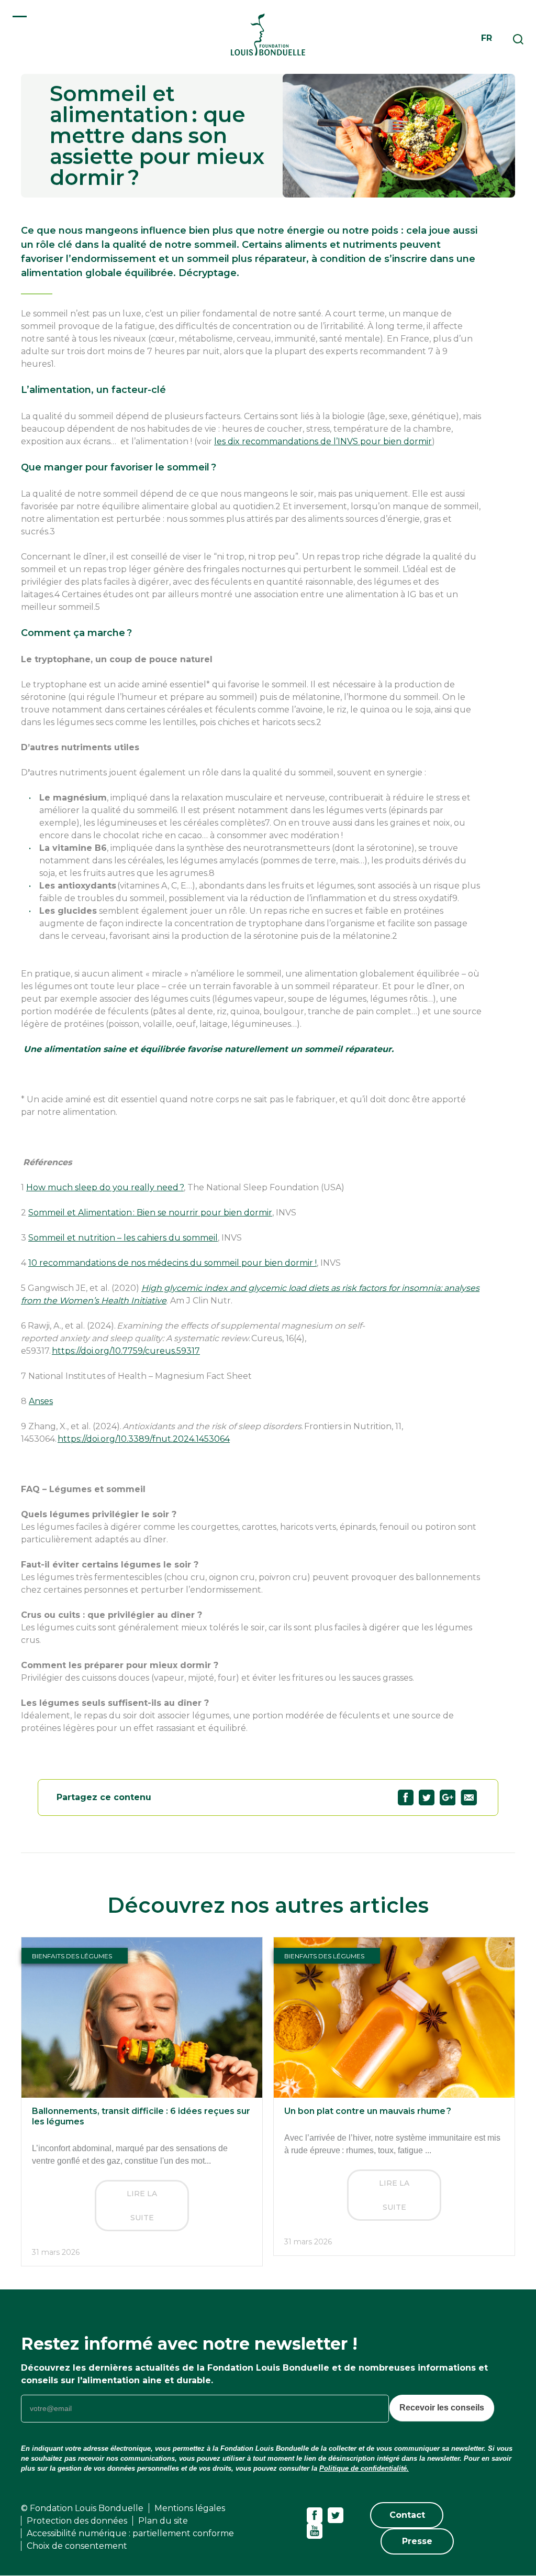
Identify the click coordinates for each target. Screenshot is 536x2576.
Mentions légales (190, 2508)
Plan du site (163, 2521)
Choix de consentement (77, 2546)
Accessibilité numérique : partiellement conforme (130, 2533)
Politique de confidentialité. (364, 2468)
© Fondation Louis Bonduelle (82, 2508)
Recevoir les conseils (442, 2408)
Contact (407, 2515)
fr (487, 38)
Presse (417, 2541)
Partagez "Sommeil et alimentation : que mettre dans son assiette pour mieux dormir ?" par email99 (469, 1797)
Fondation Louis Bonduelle (268, 34)
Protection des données (77, 2521)
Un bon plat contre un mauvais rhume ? (368, 2111)
